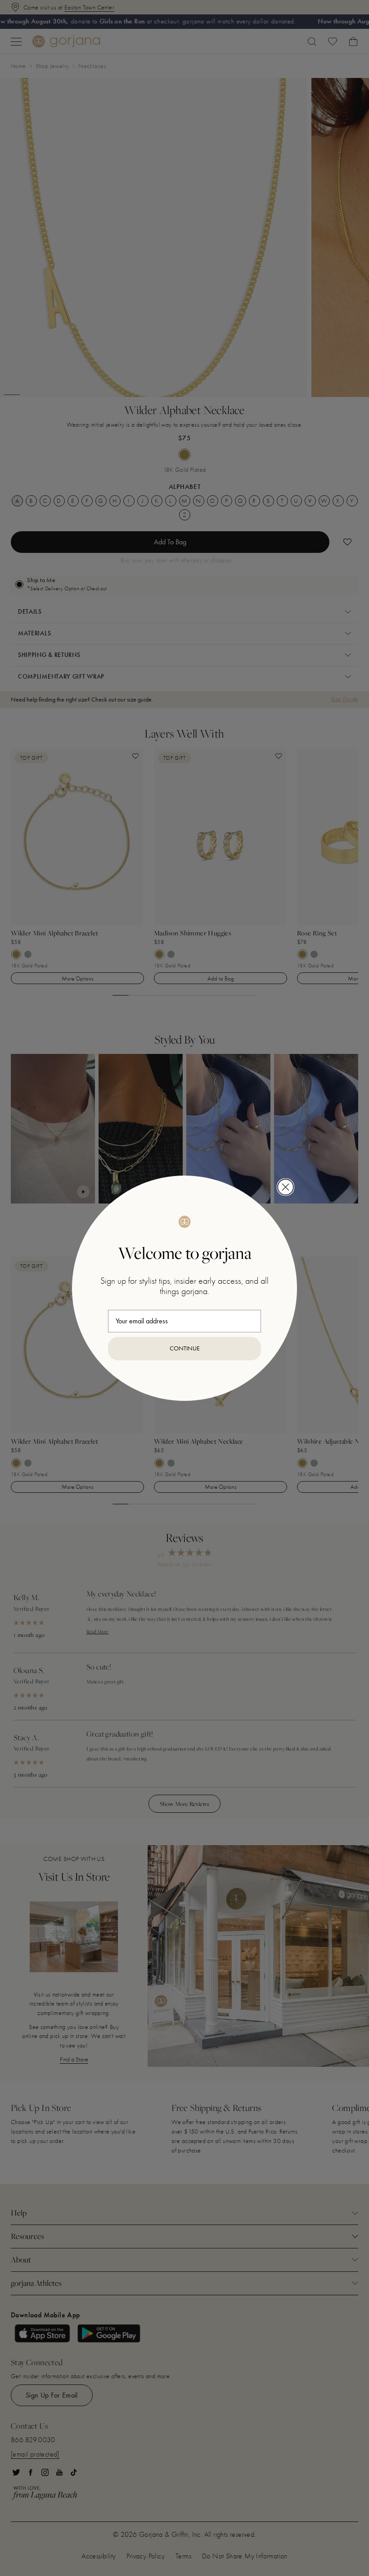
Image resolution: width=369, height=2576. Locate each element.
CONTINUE (185, 1348)
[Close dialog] (286, 1187)
